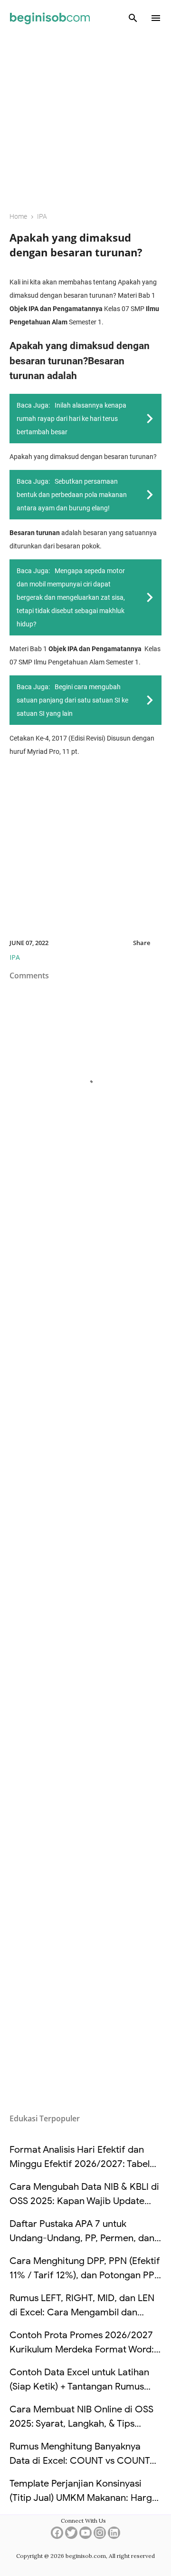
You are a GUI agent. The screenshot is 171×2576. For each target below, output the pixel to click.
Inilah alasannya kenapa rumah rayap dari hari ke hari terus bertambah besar (71, 419)
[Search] (133, 18)
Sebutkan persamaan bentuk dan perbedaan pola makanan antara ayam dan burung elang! (72, 495)
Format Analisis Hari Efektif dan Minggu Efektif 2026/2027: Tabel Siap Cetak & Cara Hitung (80, 2164)
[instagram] (100, 2536)
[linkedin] (114, 2536)
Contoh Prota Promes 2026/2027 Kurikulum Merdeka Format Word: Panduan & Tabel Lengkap (82, 2349)
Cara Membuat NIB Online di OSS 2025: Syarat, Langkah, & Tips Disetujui (81, 2424)
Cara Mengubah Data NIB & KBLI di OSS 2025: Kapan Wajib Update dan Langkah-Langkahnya (84, 2201)
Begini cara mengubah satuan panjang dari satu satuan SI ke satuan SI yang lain (72, 700)
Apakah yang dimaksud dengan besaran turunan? (76, 245)
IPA (15, 957)
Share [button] (142, 943)
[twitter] (71, 2536)
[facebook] (57, 2536)
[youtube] (85, 2536)
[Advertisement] (85, 117)
